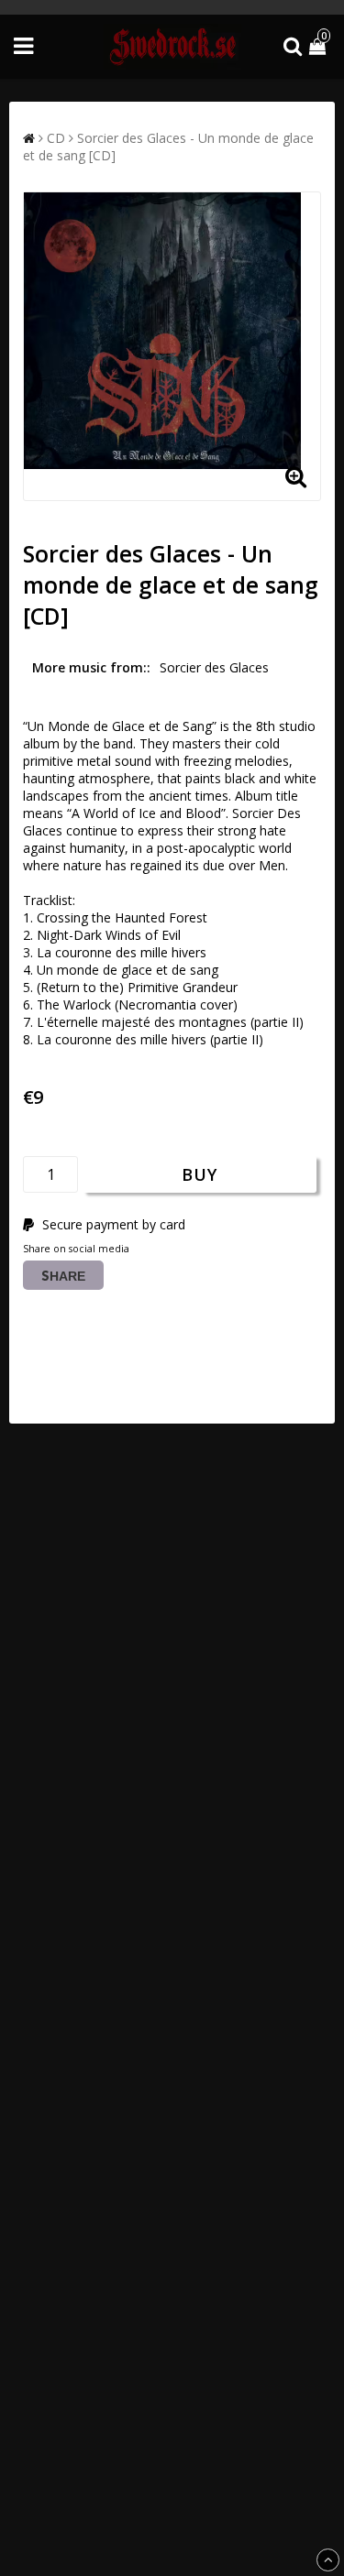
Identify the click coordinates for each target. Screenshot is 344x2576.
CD (56, 138)
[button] (320, 47)
